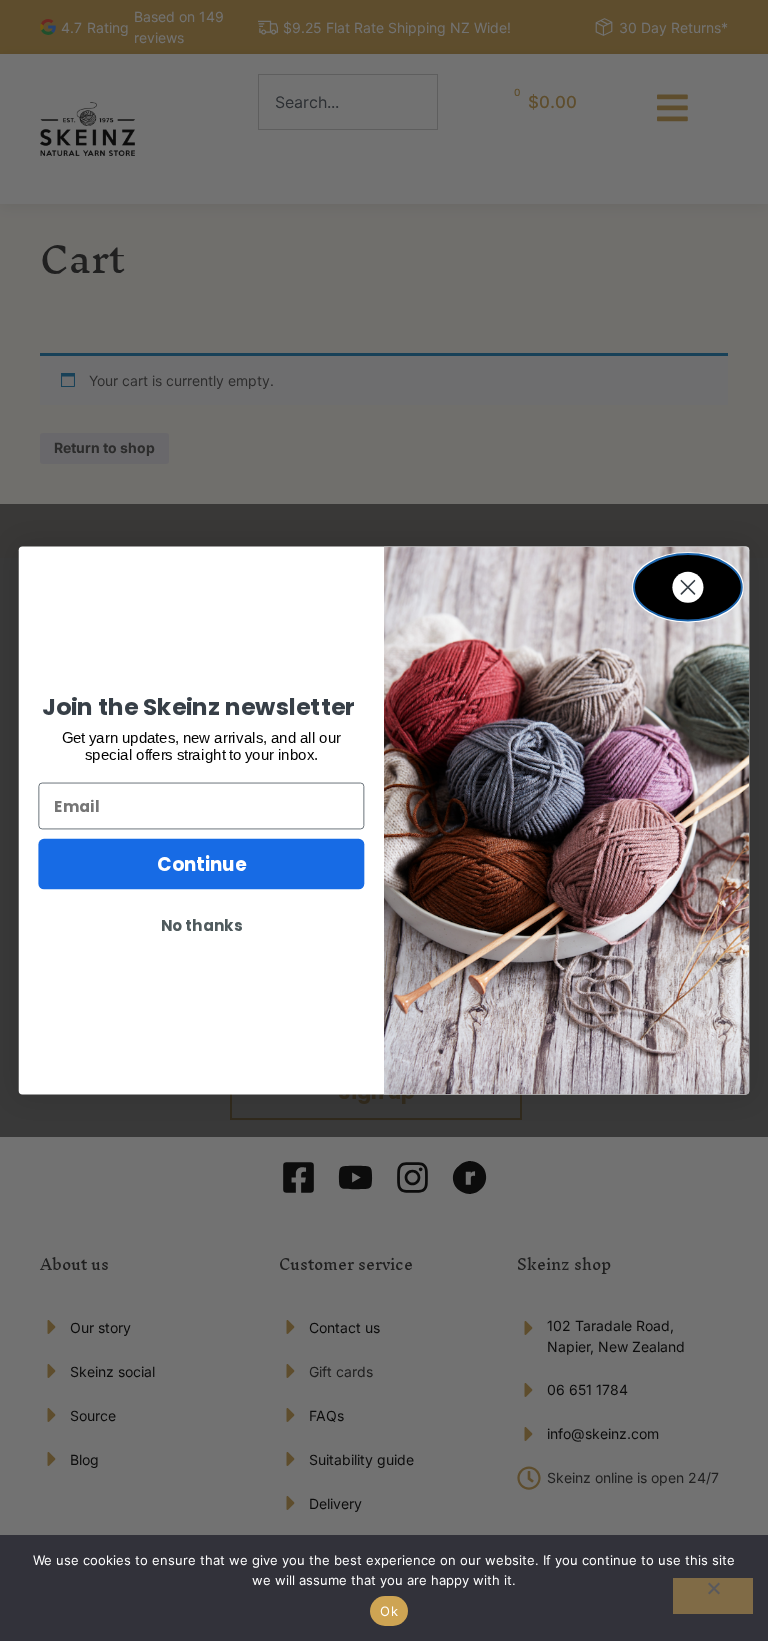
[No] (713, 1596)
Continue (201, 864)
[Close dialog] (688, 587)
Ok (389, 1611)
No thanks (201, 926)
